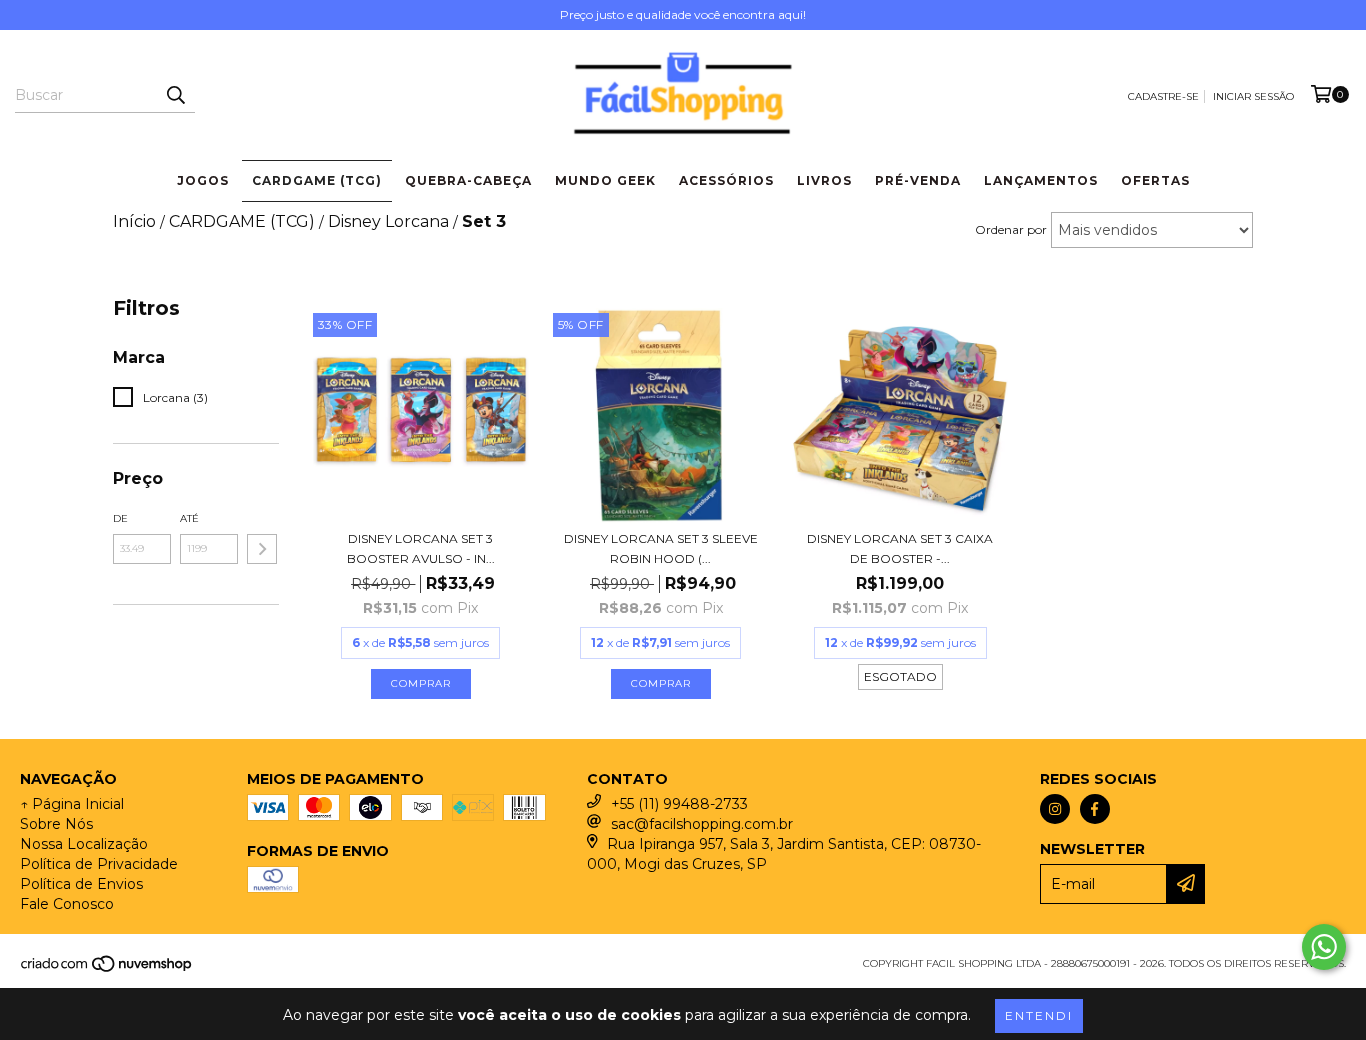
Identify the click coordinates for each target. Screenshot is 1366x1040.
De (120, 518)
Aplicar (262, 549)
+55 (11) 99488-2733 (679, 804)
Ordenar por (1011, 229)
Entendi (1039, 1015)
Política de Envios (81, 884)
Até (189, 518)
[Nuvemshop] (107, 969)
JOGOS (203, 180)
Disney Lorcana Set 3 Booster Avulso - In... (421, 548)
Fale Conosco (67, 904)
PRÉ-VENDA (918, 180)
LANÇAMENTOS (1041, 180)
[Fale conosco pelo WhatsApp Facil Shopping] (1324, 947)
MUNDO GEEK (605, 180)
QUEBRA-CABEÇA (468, 180)
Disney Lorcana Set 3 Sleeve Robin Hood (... (661, 548)
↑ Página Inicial (72, 804)
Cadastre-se (1163, 96)
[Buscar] (175, 95)
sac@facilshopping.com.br (702, 824)
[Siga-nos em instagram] (1055, 809)
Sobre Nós (56, 824)
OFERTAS (1155, 180)
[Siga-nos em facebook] (1095, 809)
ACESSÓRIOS (726, 180)
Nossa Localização (84, 844)
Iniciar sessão (1253, 96)
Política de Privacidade (99, 864)
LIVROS (824, 180)
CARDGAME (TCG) (317, 180)
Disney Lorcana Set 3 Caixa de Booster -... (900, 548)
